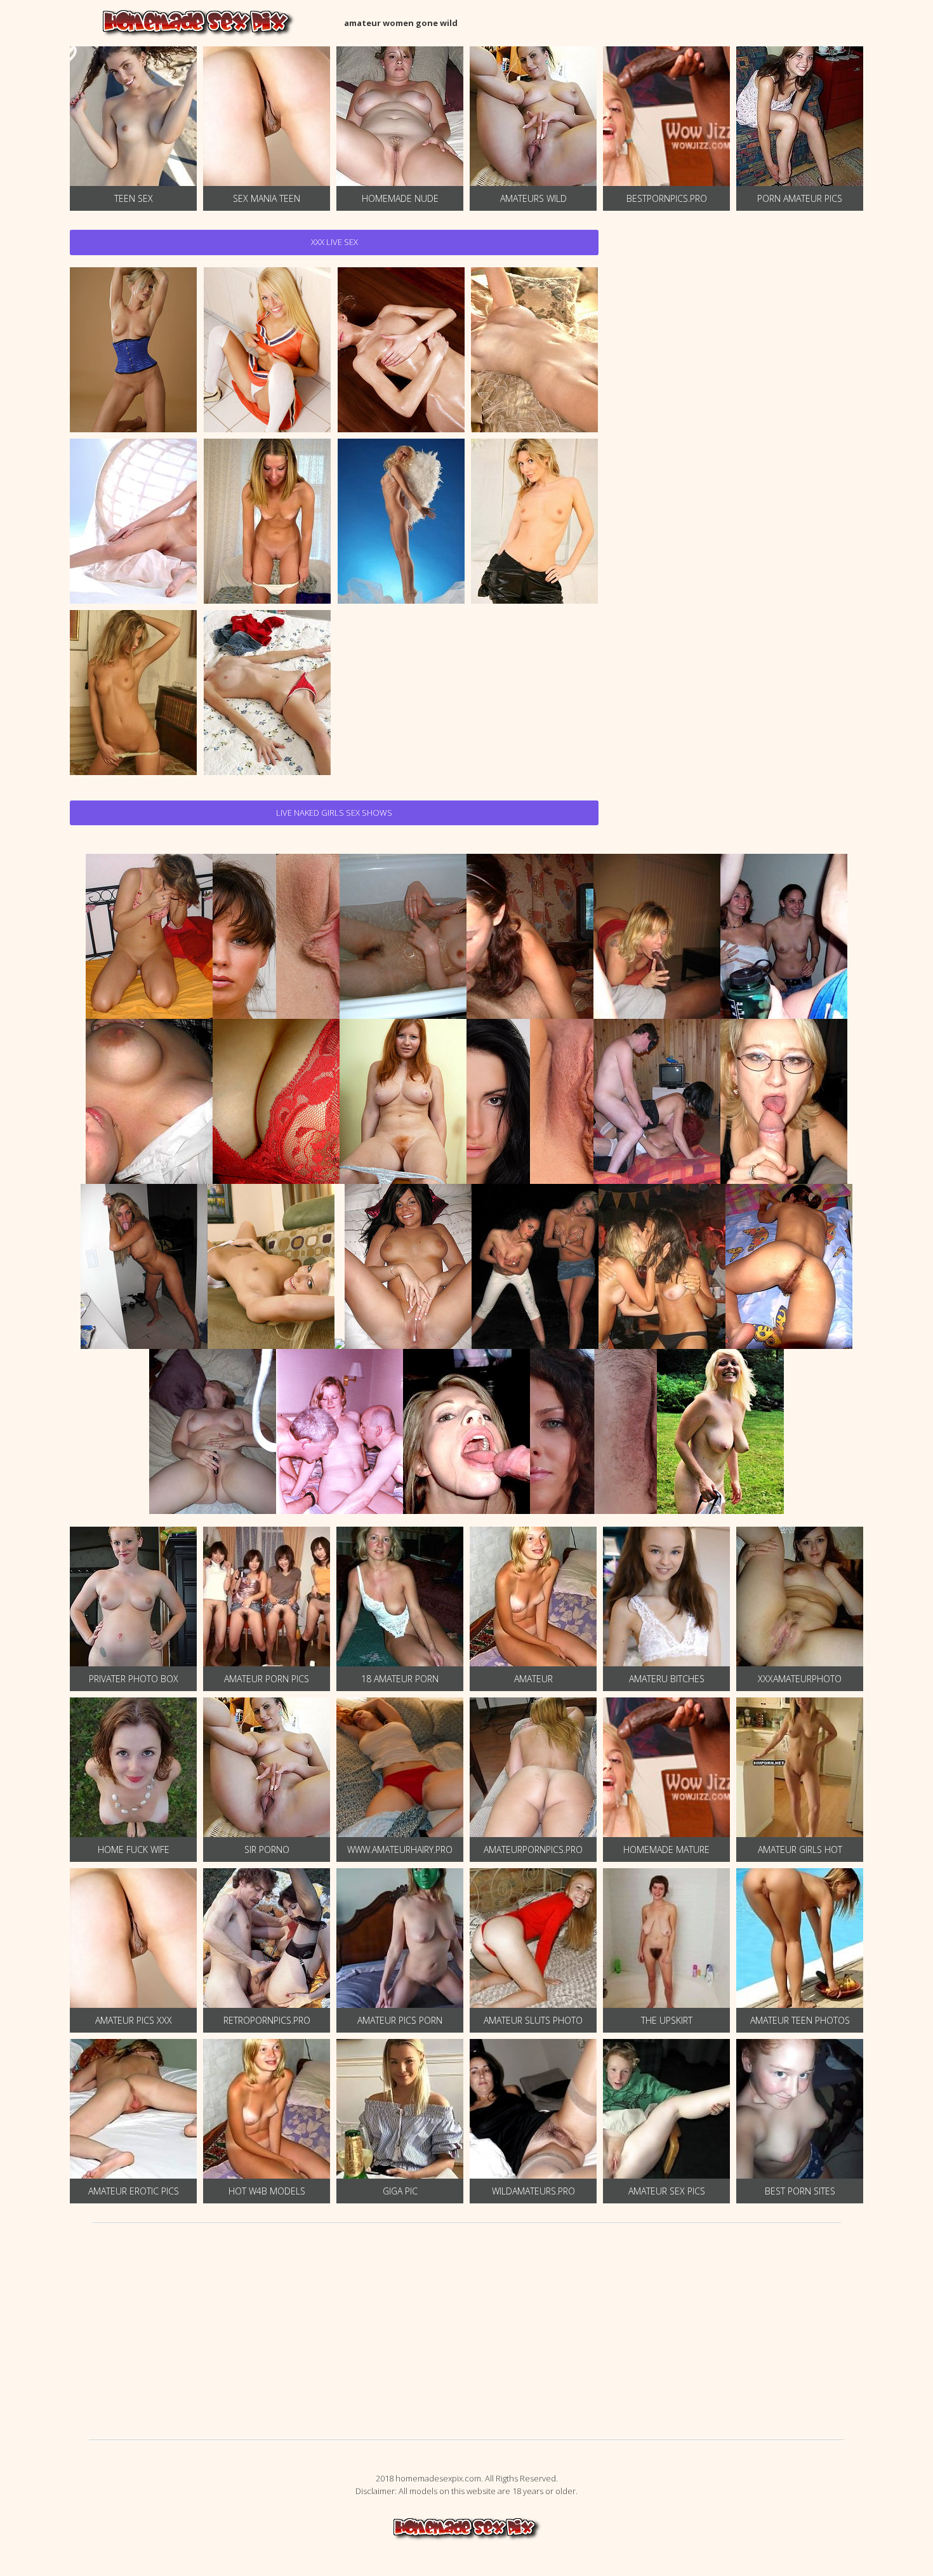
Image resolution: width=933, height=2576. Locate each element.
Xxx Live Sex (334, 242)
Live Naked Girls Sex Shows (334, 813)
